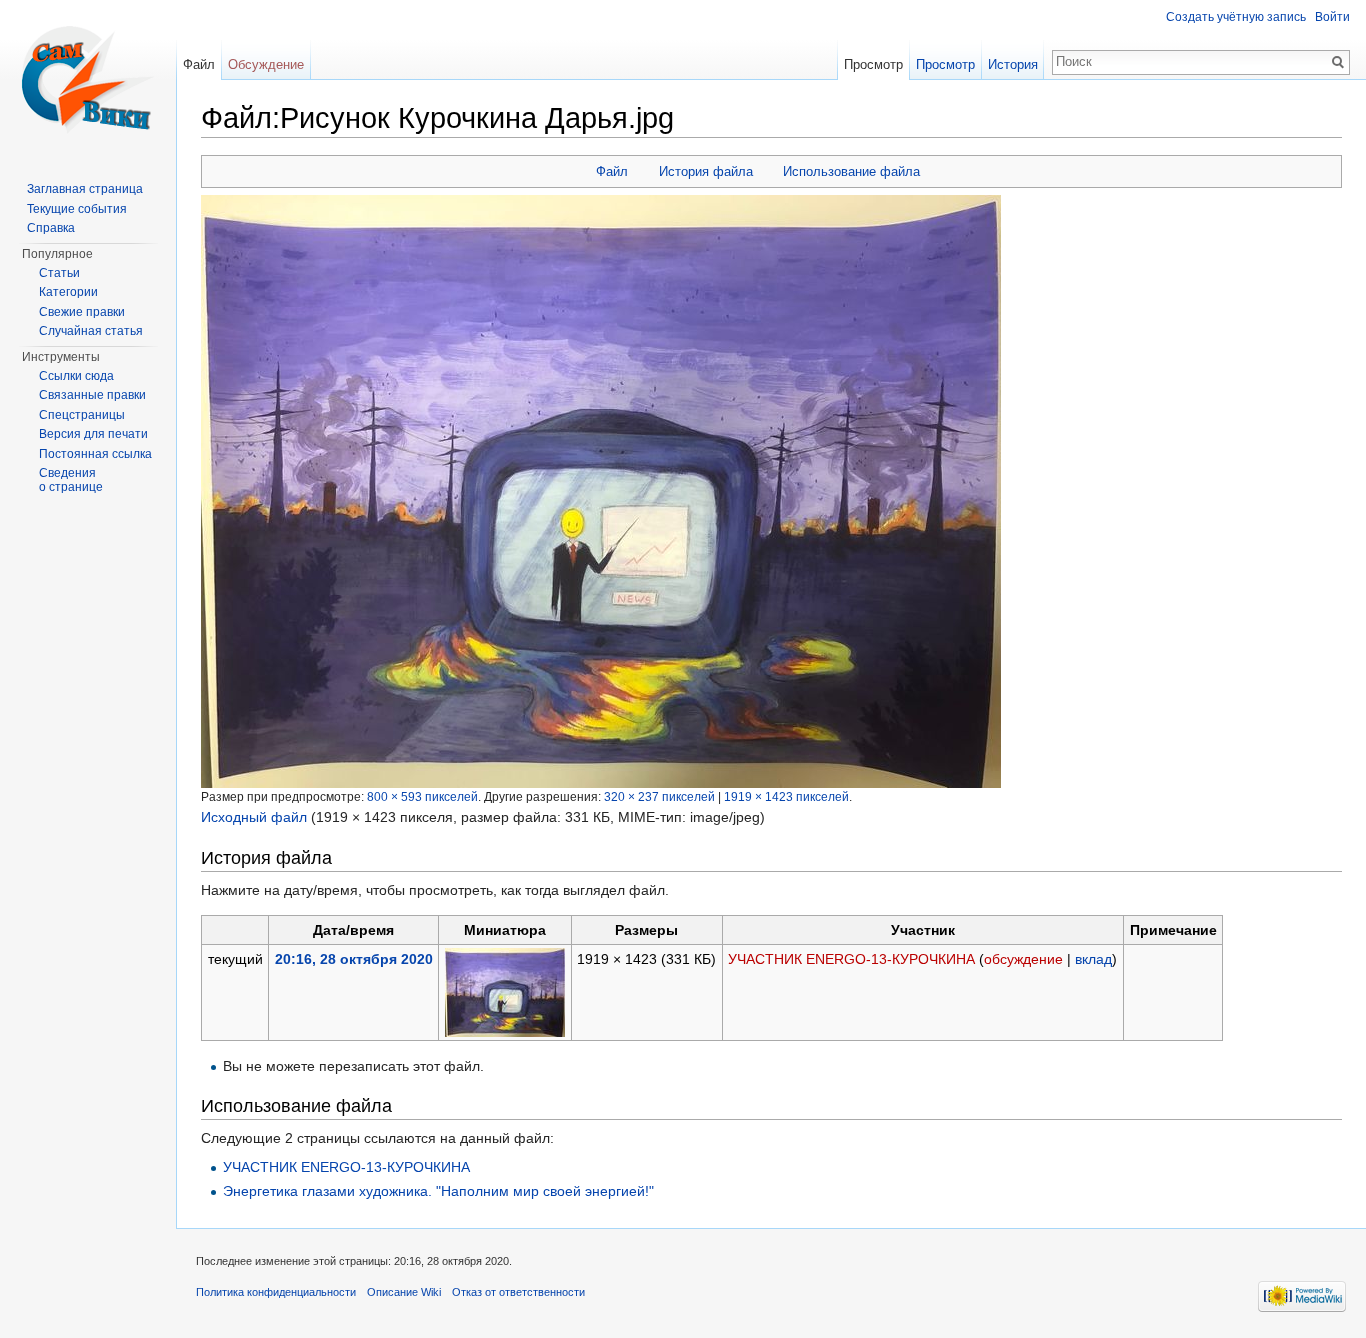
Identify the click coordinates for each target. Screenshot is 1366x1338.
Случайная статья (91, 331)
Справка (51, 228)
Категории (68, 292)
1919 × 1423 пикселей (786, 796)
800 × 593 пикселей (422, 796)
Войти (1332, 17)
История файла (706, 171)
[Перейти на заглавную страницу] (88, 80)
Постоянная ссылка (95, 454)
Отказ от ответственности (518, 1292)
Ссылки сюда (76, 376)
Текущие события (77, 209)
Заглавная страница (85, 189)
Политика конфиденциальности (276, 1292)
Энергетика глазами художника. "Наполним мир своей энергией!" (438, 1191)
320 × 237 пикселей (659, 796)
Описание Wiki (404, 1292)
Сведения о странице (71, 480)
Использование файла (851, 171)
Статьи (59, 273)
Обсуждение (266, 64)
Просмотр (873, 64)
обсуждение (1023, 959)
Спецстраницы (82, 415)
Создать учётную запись (1236, 17)
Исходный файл (254, 817)
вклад (1093, 959)
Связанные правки (92, 395)
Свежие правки (82, 312)
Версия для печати (93, 434)
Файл (612, 171)
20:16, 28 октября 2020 (354, 959)
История (1013, 64)
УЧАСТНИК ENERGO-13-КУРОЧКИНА (851, 959)
